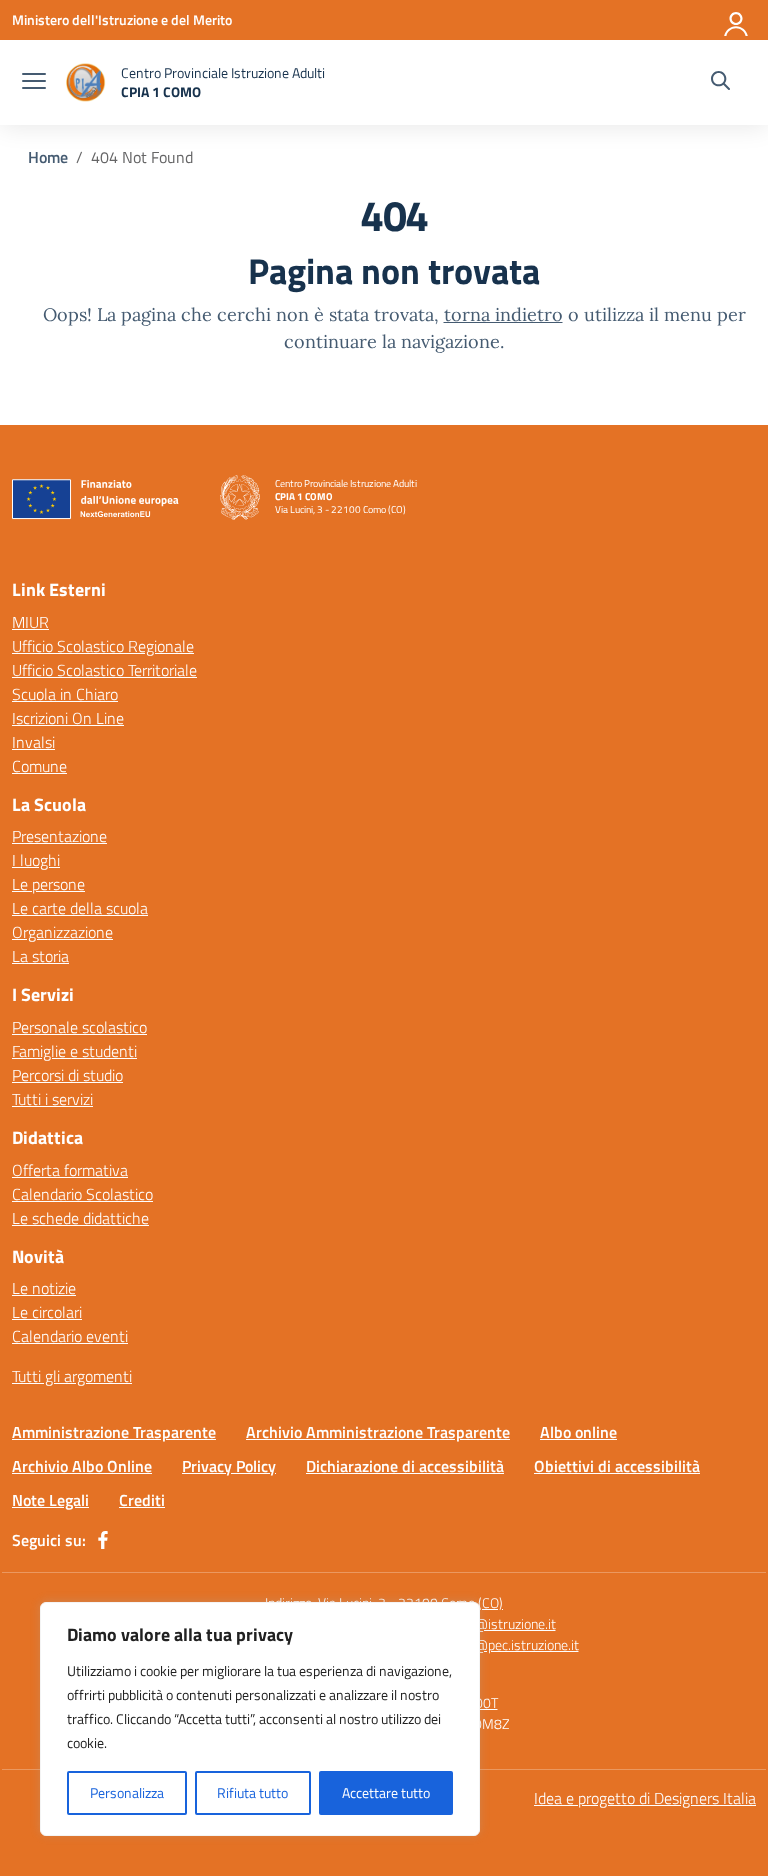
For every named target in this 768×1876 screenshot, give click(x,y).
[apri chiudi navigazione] (34, 83)
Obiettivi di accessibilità (617, 1466)
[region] (260, 1719)
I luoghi (36, 860)
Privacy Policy (229, 1466)
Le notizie (44, 1288)
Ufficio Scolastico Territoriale (104, 670)
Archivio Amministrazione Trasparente (378, 1432)
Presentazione (59, 836)
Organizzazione (62, 932)
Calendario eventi (70, 1336)
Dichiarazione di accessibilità (405, 1466)
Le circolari (47, 1312)
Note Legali (50, 1500)
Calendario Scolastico (82, 1194)
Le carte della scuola (80, 908)
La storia (40, 956)
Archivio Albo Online (82, 1466)
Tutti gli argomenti (72, 1376)
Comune (39, 766)
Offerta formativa (70, 1170)
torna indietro (503, 314)
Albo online (578, 1432)
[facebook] (103, 1540)
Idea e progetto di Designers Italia (645, 1798)
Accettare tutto (386, 1792)
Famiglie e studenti (74, 1051)
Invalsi (33, 742)
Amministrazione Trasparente (114, 1432)
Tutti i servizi (52, 1099)
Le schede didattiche (80, 1218)
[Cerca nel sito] (720, 83)
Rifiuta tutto (252, 1792)
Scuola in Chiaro (65, 694)
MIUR (30, 622)
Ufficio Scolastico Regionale (103, 646)
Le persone (48, 884)
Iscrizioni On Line (68, 718)
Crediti (142, 1500)
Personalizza (127, 1792)
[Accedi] (737, 20)
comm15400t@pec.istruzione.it (485, 1644)
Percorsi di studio (67, 1075)
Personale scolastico (79, 1027)
